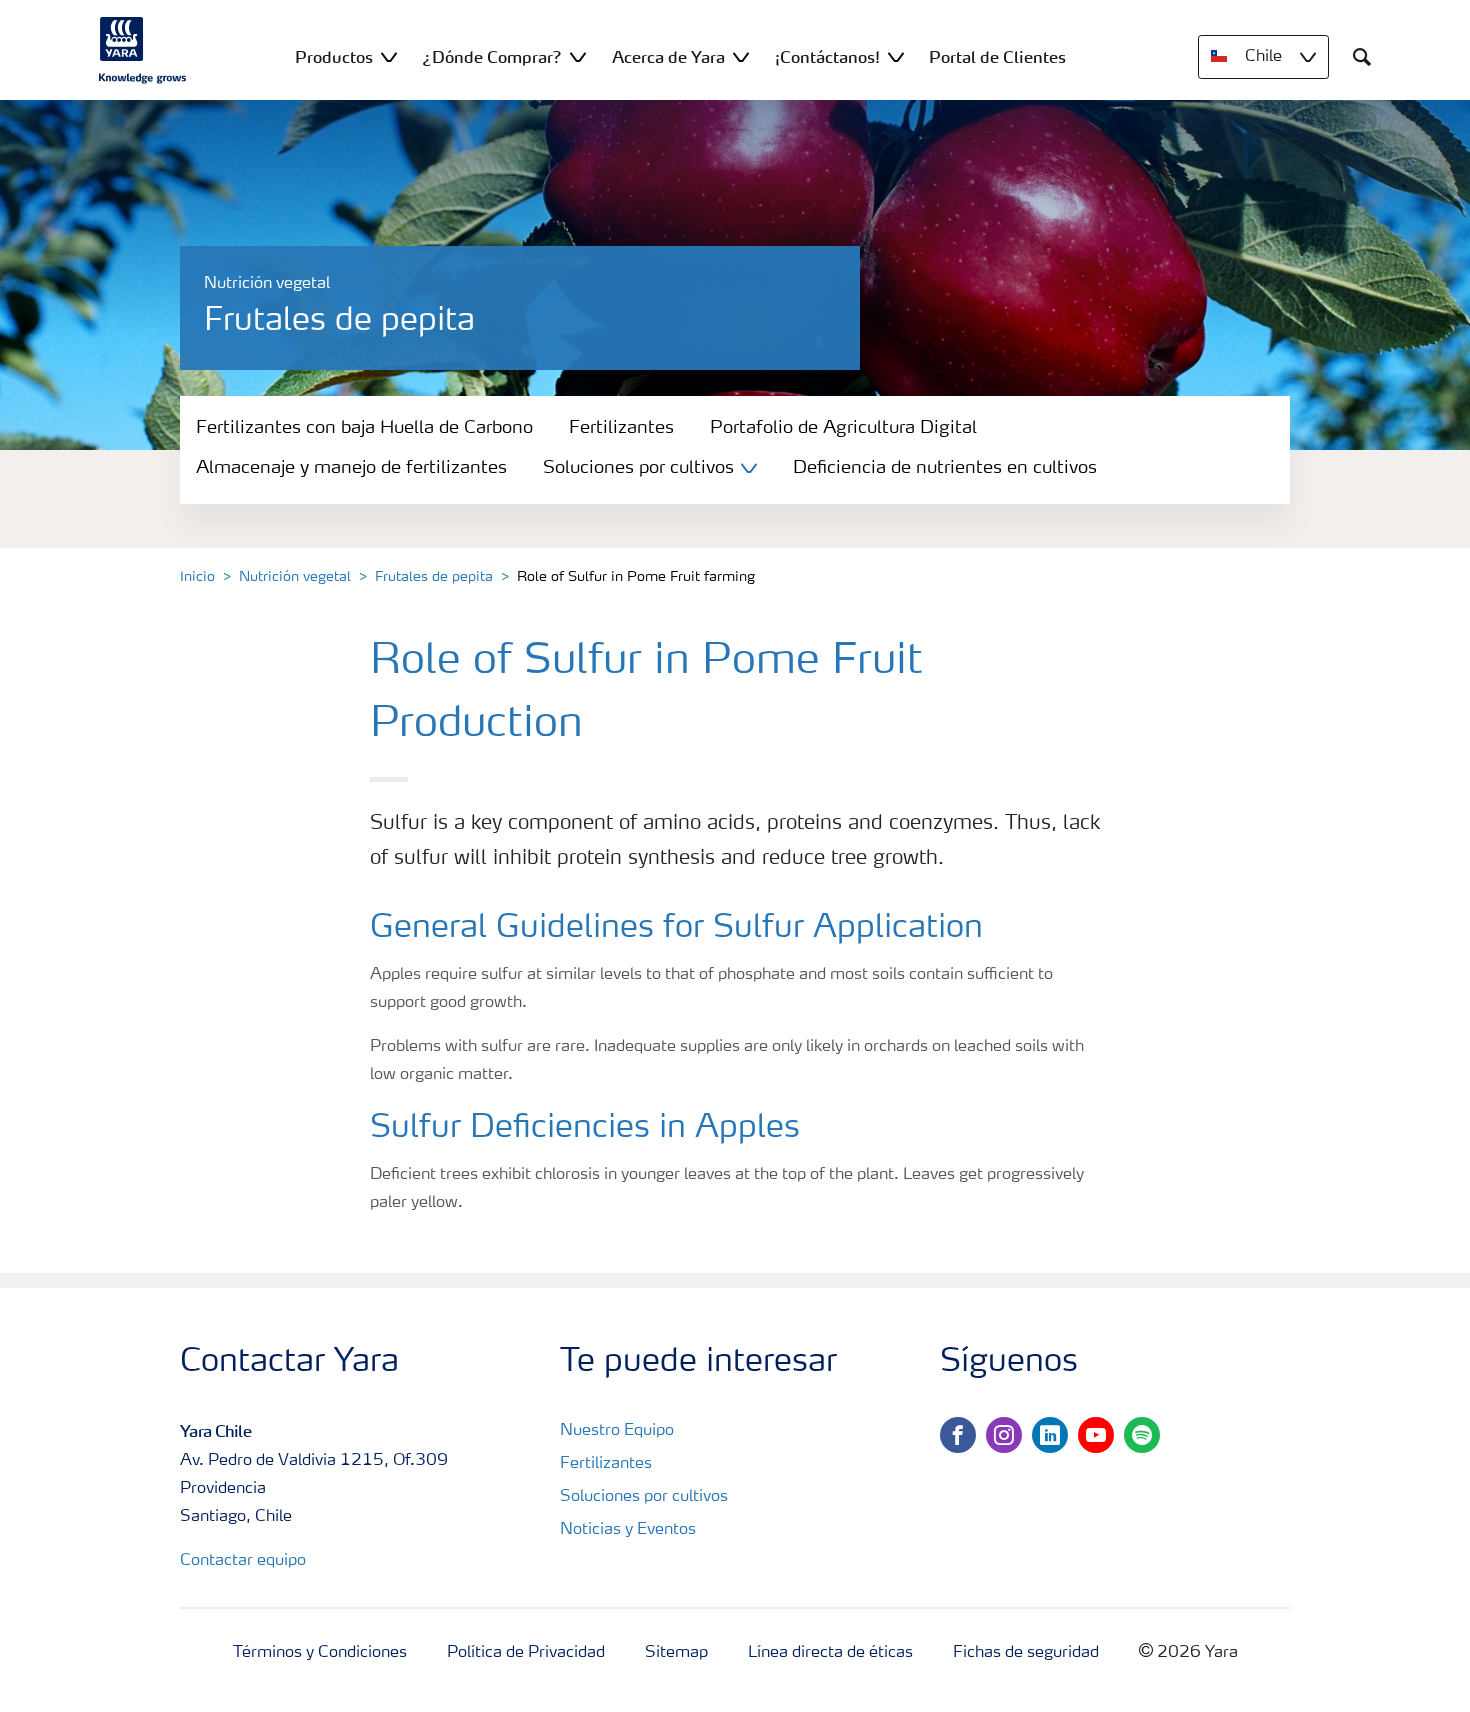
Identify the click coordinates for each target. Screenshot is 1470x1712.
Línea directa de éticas (830, 1653)
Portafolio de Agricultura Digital (843, 428)
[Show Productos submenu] (389, 56)
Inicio (197, 577)
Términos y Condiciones (320, 1653)
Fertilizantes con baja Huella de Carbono (364, 428)
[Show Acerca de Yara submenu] (741, 56)
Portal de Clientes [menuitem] (997, 57)
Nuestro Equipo (617, 1431)
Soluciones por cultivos (644, 1497)
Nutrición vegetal (295, 577)
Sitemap (676, 1653)
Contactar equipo (243, 1561)
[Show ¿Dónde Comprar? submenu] (578, 56)
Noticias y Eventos (628, 1530)
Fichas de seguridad (1026, 1653)
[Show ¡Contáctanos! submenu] (896, 56)
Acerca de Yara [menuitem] (668, 57)
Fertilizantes (621, 428)
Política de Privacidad (526, 1653)
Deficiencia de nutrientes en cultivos (945, 468)
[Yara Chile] (143, 50)
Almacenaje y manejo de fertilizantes (351, 468)
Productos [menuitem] (334, 57)
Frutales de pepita (434, 577)
